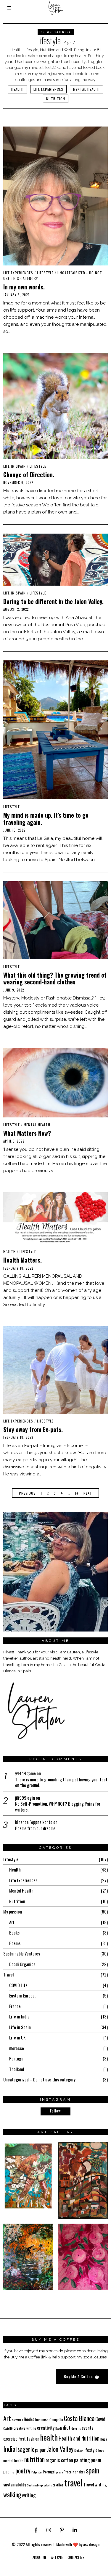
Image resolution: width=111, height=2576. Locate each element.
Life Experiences (48, 89)
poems (9, 2471)
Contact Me (76, 2557)
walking (12, 2495)
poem (96, 2460)
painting (82, 2460)
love (101, 2450)
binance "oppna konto (34, 1822)
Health (17, 89)
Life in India (19, 2016)
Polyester (37, 2472)
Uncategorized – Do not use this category (39, 2079)
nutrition (34, 2459)
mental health (13, 2461)
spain (92, 2470)
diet (67, 2427)
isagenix (25, 2449)
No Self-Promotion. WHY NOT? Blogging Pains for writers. (58, 1807)
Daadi (59, 2428)
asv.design (91, 2544)
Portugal (17, 2058)
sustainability (15, 2484)
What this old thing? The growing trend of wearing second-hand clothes (55, 978)
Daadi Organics (22, 1964)
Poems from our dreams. (36, 1828)
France (15, 2006)
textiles (58, 2485)
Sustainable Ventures (22, 1953)
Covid (100, 2419)
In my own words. (24, 287)
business (42, 2419)
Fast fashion (29, 2439)
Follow (55, 2111)
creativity (46, 2428)
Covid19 (8, 2428)
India (9, 2449)
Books (14, 1932)
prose (59, 2472)
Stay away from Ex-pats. (33, 1429)
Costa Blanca (79, 2418)
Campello (56, 2419)
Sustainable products (39, 2485)
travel (73, 2482)
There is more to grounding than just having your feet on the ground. (61, 1782)
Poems (15, 1943)
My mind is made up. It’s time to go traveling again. (46, 819)
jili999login (25, 1798)
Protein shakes (74, 2472)
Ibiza (104, 2439)
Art (12, 1922)
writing (29, 2495)
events (88, 2428)
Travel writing (95, 2484)
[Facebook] (36, 2530)
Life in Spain (15, 466)
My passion (13, 1911)
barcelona (17, 2420)
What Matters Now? (27, 1133)
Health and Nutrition (79, 2438)
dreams (76, 2428)
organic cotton (59, 2460)
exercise (10, 2439)
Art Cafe (57, 2557)
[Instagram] (49, 2530)
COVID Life (18, 1985)
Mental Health (86, 89)
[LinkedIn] (75, 2530)
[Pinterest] (62, 2530)
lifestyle (90, 2450)
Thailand (17, 2069)
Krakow (78, 2450)
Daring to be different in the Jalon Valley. (53, 601)
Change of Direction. (29, 475)
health (49, 2437)
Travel (8, 1974)
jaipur (40, 2450)
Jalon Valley (60, 2449)
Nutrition (56, 99)
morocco (17, 2048)
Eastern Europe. (22, 1995)
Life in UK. (18, 2037)
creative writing (25, 2428)
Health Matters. (22, 1260)
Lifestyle (45, 273)
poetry (23, 2470)
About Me (40, 2557)
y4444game (25, 1773)
